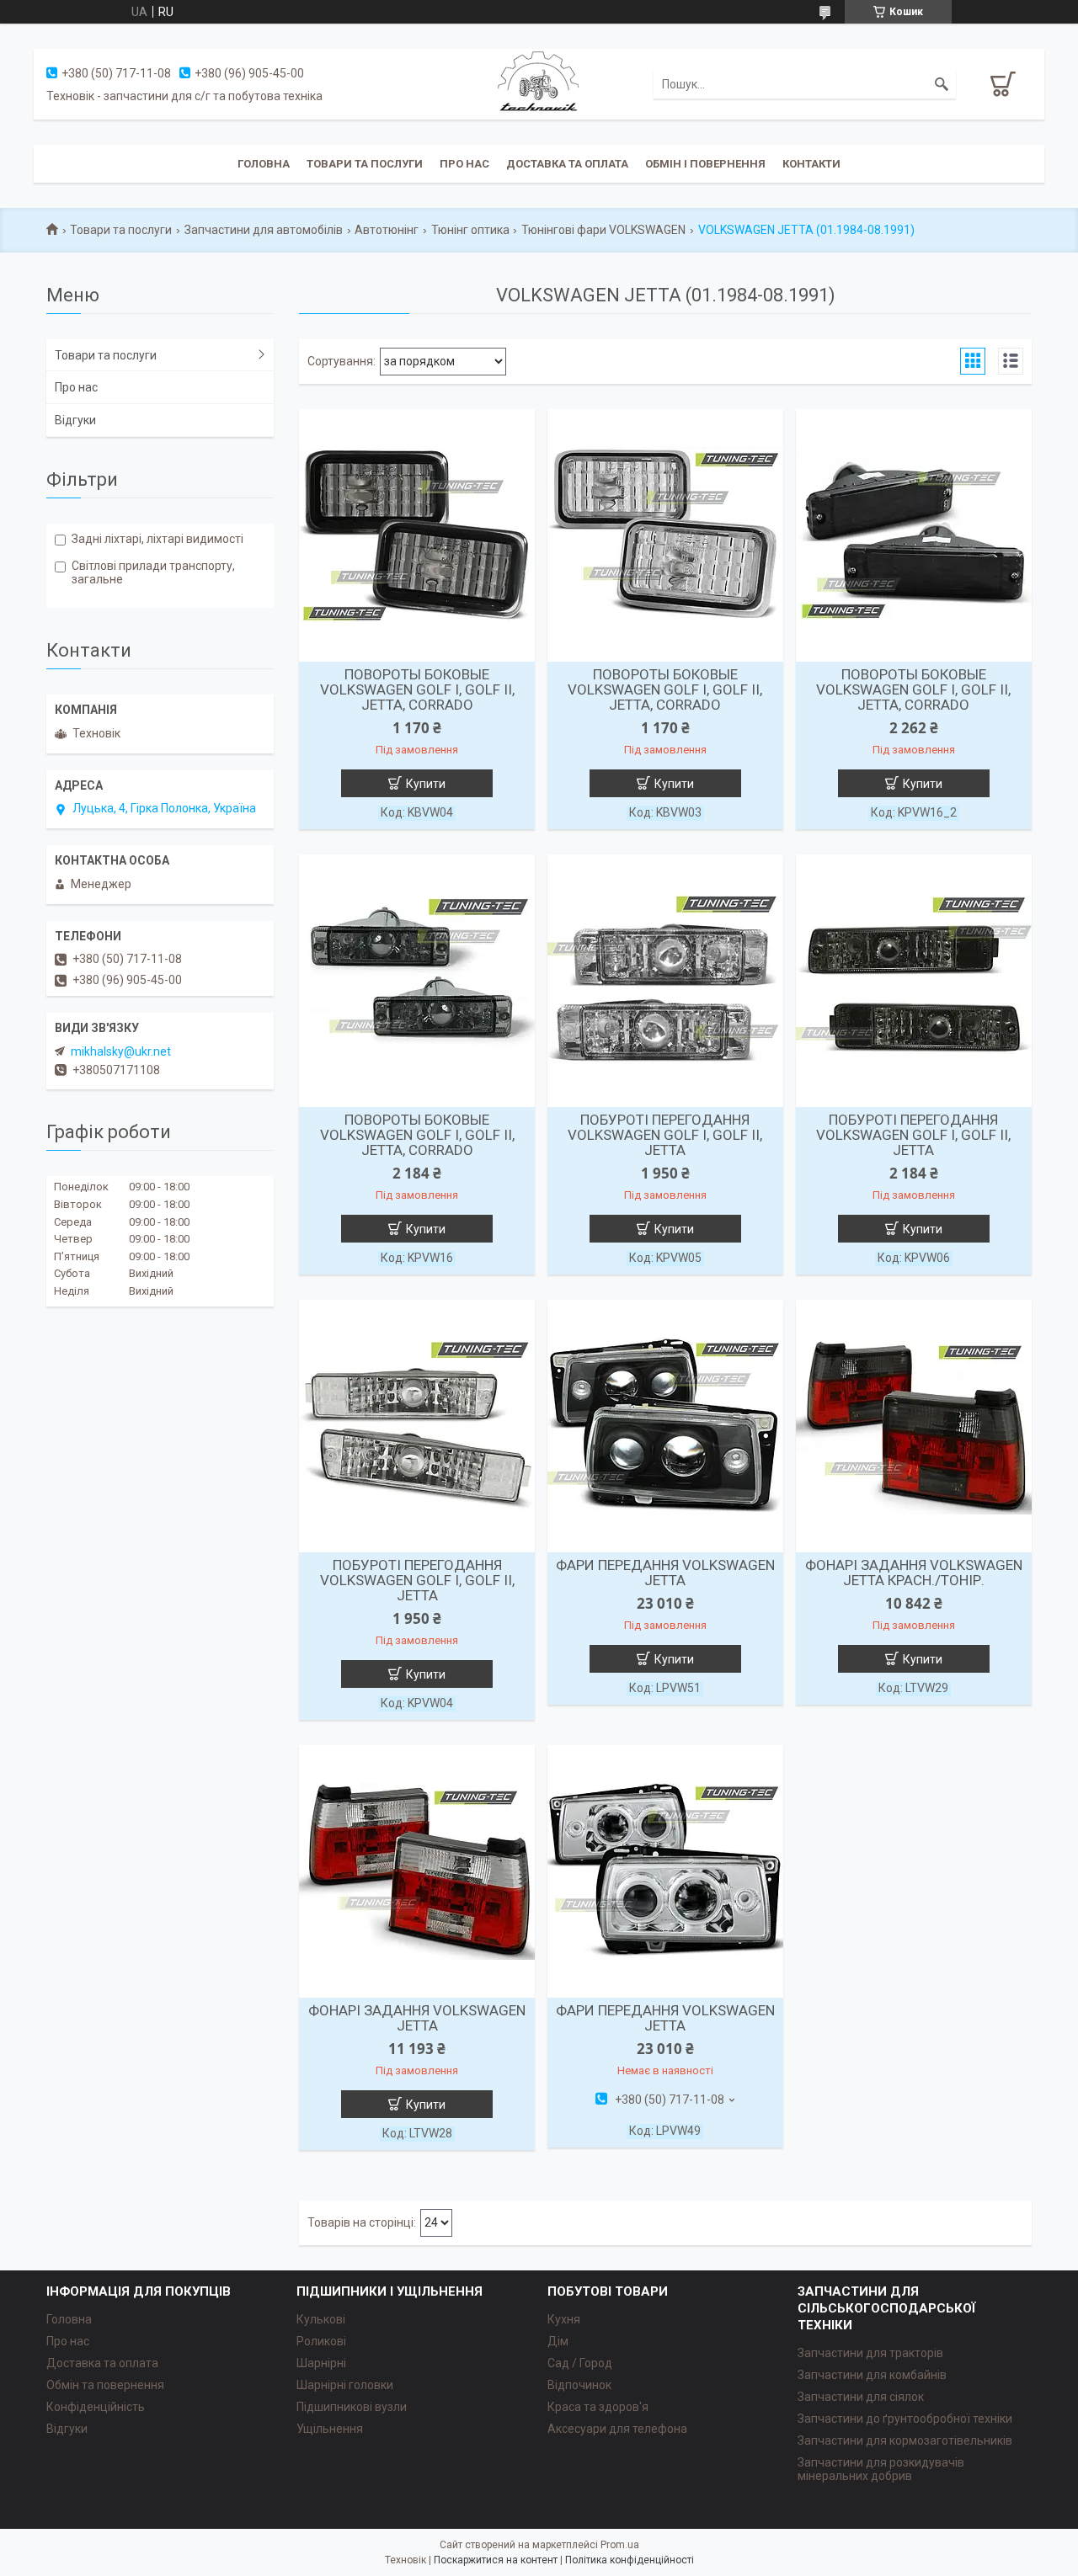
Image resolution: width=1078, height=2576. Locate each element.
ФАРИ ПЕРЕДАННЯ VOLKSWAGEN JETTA (665, 1573)
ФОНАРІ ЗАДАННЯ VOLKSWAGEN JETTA (417, 2018)
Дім (558, 2341)
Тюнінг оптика (470, 230)
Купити (426, 784)
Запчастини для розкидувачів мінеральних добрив (881, 2469)
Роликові (321, 2341)
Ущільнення (330, 2429)
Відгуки (75, 420)
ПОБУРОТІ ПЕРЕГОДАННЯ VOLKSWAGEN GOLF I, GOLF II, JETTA (665, 1135)
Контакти (811, 164)
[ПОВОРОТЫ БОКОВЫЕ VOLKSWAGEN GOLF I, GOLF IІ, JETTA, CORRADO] (417, 535)
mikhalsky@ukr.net (121, 1051)
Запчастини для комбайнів (872, 2375)
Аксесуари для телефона (617, 2429)
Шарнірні (321, 2363)
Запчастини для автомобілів (264, 230)
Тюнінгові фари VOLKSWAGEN (603, 230)
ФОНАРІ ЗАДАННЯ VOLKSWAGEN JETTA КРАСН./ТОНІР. (914, 1573)
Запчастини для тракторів (870, 2353)
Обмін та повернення (105, 2385)
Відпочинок (579, 2385)
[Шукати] (942, 84)
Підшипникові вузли (352, 2407)
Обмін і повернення (705, 164)
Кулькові (321, 2319)
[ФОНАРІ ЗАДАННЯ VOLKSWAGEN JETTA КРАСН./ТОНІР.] (914, 1426)
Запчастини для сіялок (861, 2397)
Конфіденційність (96, 2407)
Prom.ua (620, 2545)
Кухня (564, 2319)
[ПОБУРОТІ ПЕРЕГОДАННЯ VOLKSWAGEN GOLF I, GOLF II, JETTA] (665, 981)
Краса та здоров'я (598, 2407)
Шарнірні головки (345, 2385)
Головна (264, 164)
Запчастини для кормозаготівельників (905, 2440)
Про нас (464, 164)
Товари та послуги (365, 164)
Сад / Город (580, 2363)
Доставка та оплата (567, 164)
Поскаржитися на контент (496, 2560)
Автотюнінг (387, 230)
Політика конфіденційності (630, 2560)
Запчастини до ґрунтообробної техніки (905, 2419)
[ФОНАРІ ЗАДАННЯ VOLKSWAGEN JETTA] (417, 1871)
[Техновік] (539, 83)
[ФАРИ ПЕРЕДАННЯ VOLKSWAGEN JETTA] (665, 1426)
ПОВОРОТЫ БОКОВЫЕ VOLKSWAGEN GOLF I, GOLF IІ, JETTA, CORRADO (417, 689)
